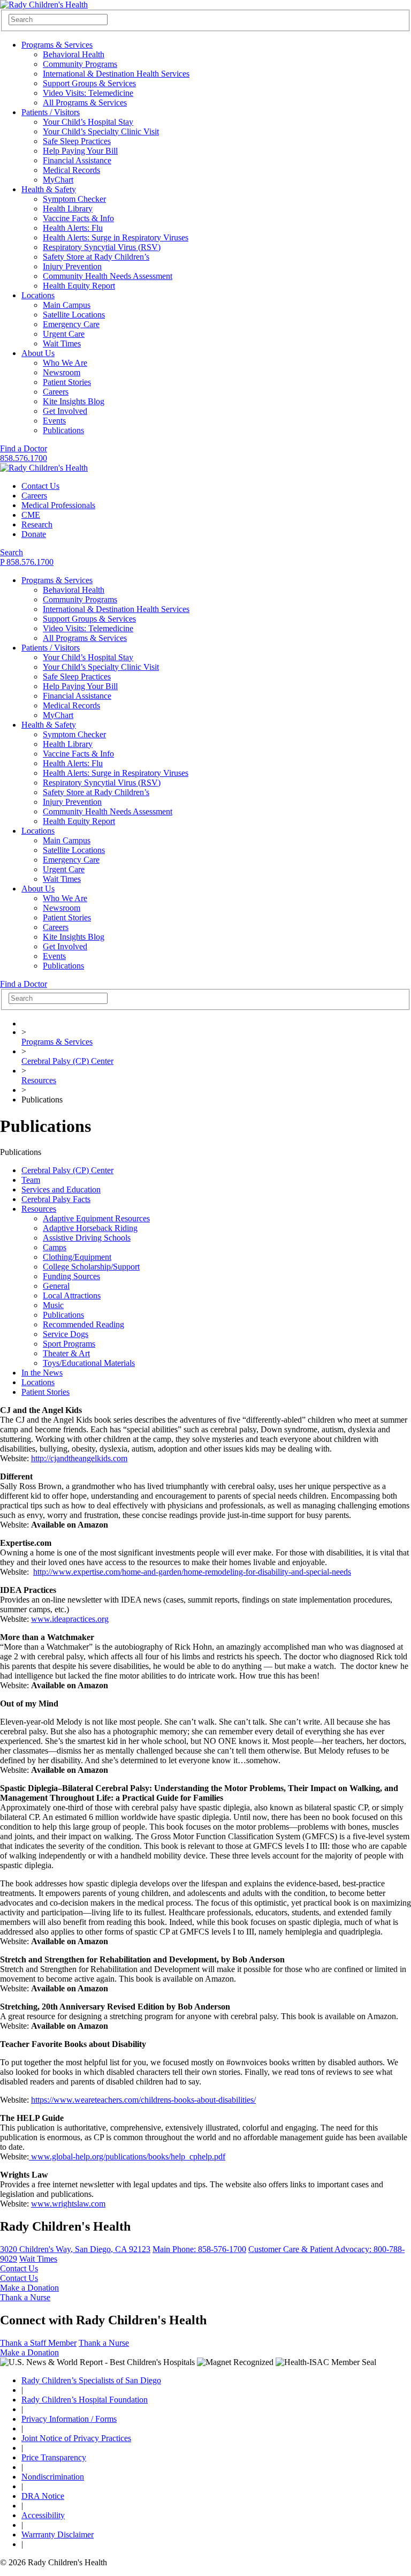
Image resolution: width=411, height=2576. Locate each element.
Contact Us (40, 486)
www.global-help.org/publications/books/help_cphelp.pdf (127, 2156)
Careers (56, 392)
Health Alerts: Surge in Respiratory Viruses (116, 237)
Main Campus (67, 305)
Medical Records (71, 170)
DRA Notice (43, 2496)
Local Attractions (72, 1295)
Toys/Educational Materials (89, 1363)
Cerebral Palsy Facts (56, 1199)
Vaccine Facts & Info (78, 218)
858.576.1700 (24, 458)
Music (53, 1305)
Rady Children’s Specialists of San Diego (91, 2380)
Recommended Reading (83, 1324)
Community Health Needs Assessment (108, 276)
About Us (38, 353)
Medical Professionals (58, 505)
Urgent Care (64, 334)
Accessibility (43, 2515)
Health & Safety (49, 189)
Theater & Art (66, 1353)
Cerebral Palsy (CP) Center (67, 1061)
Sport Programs (69, 1344)
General (56, 1286)
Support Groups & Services (89, 83)
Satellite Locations (74, 315)
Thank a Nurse (25, 2297)
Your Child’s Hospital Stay (88, 122)
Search (12, 552)
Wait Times (62, 343)
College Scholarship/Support (91, 1267)
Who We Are (65, 363)
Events (54, 421)
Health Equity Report (79, 286)
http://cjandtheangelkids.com (79, 1458)
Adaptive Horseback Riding (90, 1228)
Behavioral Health (74, 54)
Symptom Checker (74, 199)
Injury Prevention (72, 266)
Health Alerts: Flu (73, 228)
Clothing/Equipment (77, 1257)
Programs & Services (57, 45)
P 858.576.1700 (27, 562)
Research (37, 524)
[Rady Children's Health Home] (44, 5)
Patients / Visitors (51, 112)
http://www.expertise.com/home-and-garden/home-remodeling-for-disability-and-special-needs (192, 1572)
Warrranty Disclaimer (58, 2535)
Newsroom (62, 372)
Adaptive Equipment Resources (96, 1218)
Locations (38, 295)
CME (31, 515)
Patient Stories (67, 382)
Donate (34, 534)
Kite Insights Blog (74, 401)
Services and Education (61, 1189)
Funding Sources (71, 1276)
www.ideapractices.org (70, 1619)
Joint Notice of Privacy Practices (76, 2438)
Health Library (68, 209)
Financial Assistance (77, 160)
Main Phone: (199, 2249)
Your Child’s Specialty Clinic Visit (101, 131)
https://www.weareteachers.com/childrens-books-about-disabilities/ (143, 2100)
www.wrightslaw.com (68, 2204)
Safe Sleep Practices (77, 141)
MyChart (58, 180)
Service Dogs (66, 1334)
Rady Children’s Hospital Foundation (85, 2400)
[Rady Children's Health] (44, 468)
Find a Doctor (24, 448)
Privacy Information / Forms (69, 2419)
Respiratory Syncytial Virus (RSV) (102, 247)
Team (31, 1180)
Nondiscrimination (53, 2477)
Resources (39, 1080)
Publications (63, 430)
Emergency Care (71, 324)
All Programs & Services (85, 103)
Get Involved (65, 411)
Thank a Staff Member (38, 2343)
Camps (55, 1247)
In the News (42, 1373)
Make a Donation (29, 2288)
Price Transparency (54, 2457)
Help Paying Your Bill (80, 151)
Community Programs (80, 64)
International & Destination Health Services (116, 74)
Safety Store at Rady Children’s (96, 257)
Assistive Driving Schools (87, 1238)
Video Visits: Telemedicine (88, 93)
